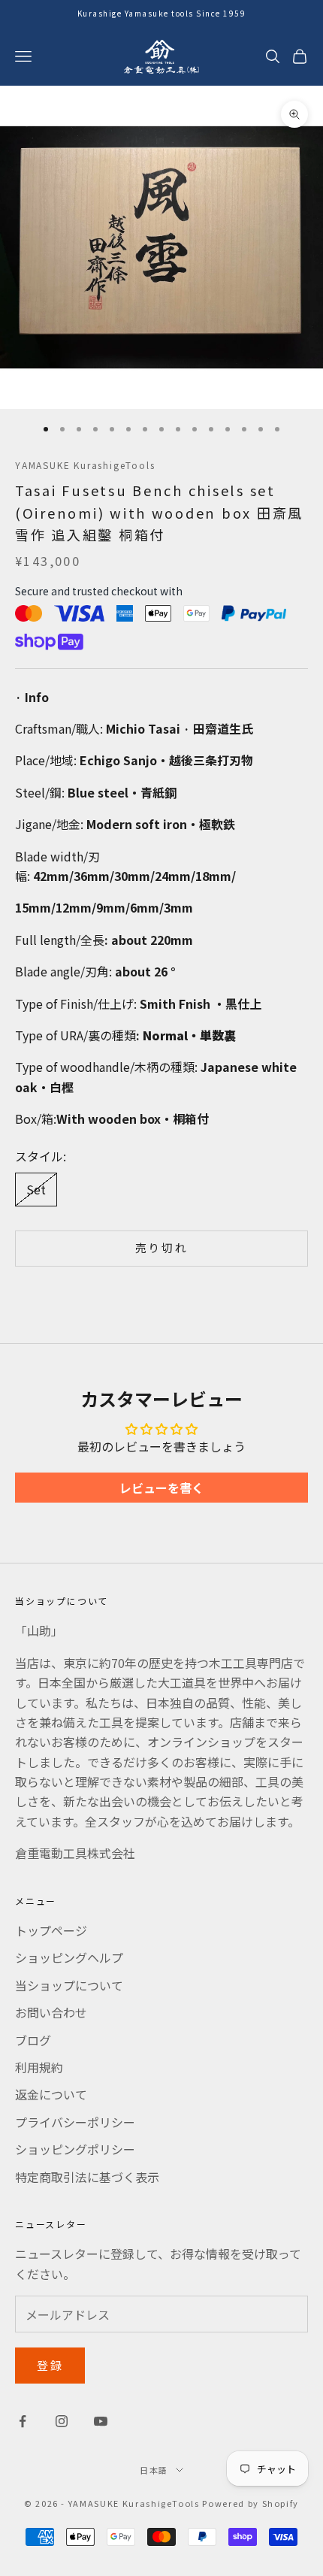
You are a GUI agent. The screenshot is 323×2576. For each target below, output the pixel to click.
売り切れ (162, 1247)
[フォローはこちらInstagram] (62, 2421)
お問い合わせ (51, 2012)
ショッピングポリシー (75, 2149)
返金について (51, 2094)
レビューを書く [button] (161, 1488)
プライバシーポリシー (75, 2122)
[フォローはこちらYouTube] (101, 2421)
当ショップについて (69, 1985)
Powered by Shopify (251, 2503)
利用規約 (39, 2067)
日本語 (154, 2470)
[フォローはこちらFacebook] (23, 2421)
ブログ (33, 2040)
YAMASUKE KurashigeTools (85, 465)
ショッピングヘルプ (69, 1957)
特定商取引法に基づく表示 (87, 2177)
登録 (50, 2365)
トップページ (51, 1930)
